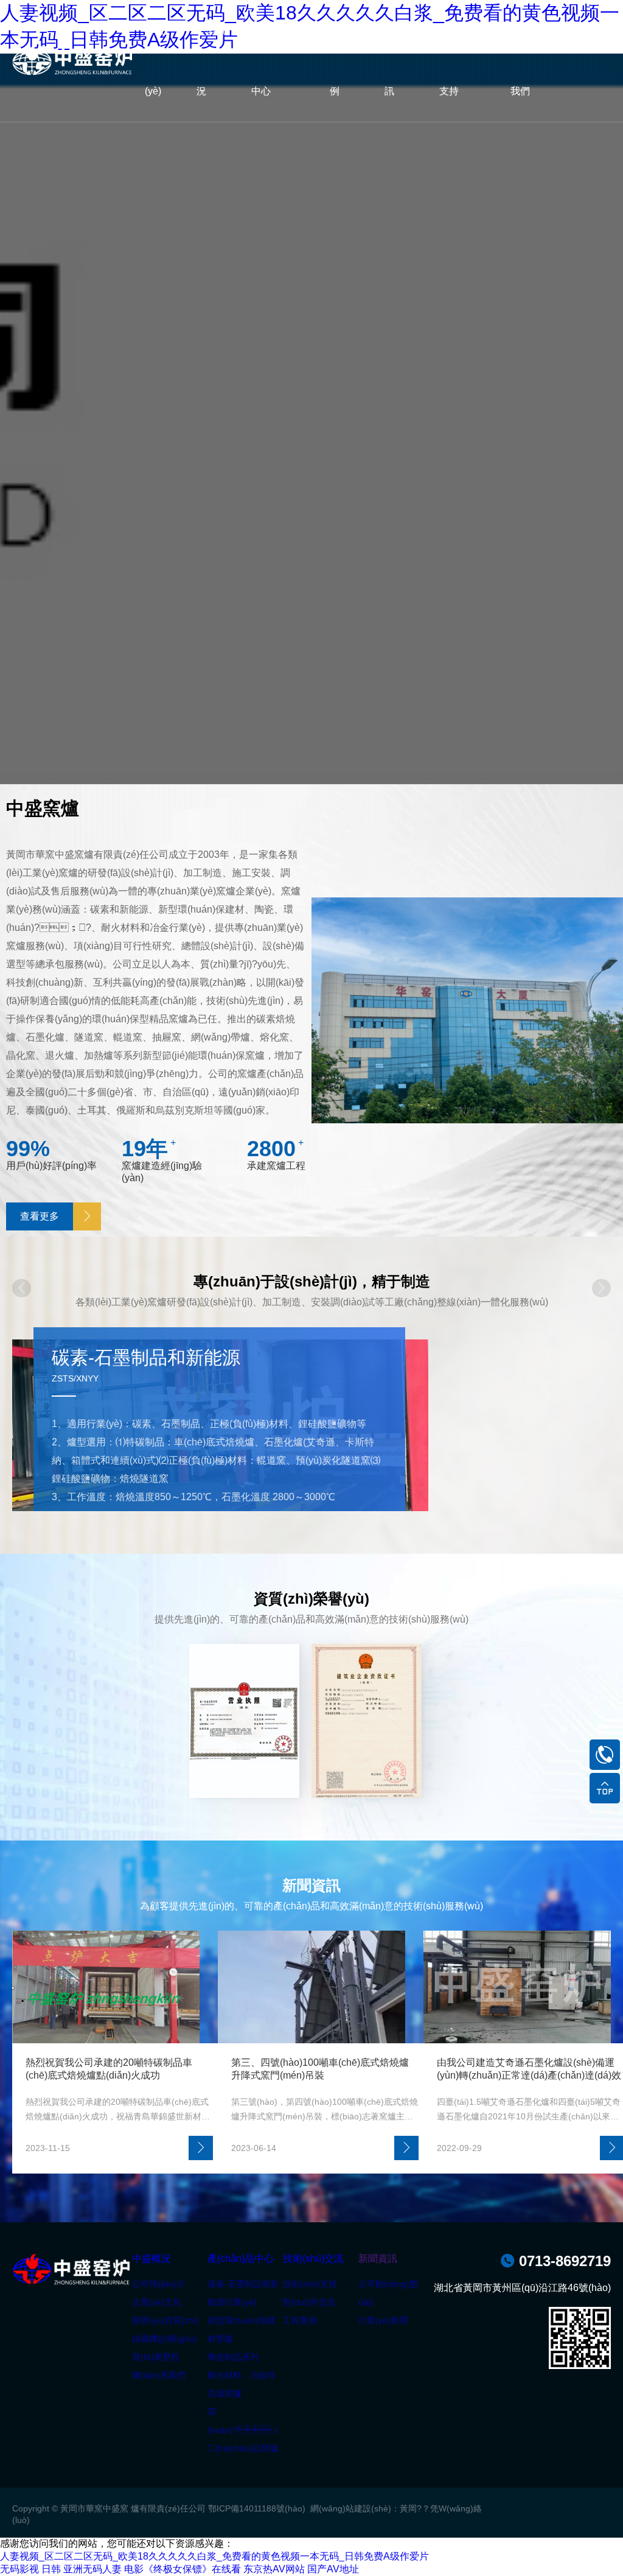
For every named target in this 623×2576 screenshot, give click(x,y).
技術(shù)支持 (310, 2284)
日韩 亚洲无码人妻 (82, 2569)
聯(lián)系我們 (159, 2375)
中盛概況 (151, 2258)
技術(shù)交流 (313, 2258)
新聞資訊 (378, 2258)
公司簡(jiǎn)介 (159, 2284)
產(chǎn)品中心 (241, 2258)
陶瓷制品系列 (233, 2357)
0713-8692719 (555, 2261)
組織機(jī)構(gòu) (165, 2339)
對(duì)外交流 (309, 2302)
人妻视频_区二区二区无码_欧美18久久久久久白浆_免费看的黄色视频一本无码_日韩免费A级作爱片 (214, 2556)
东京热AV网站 (274, 2569)
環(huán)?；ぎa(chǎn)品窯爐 (244, 2430)
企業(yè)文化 (157, 2302)
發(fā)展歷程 (156, 2357)
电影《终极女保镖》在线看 (183, 2569)
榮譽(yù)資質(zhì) (165, 2320)
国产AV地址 (333, 2569)
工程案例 (300, 2320)
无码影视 (19, 2569)
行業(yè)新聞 (383, 2320)
